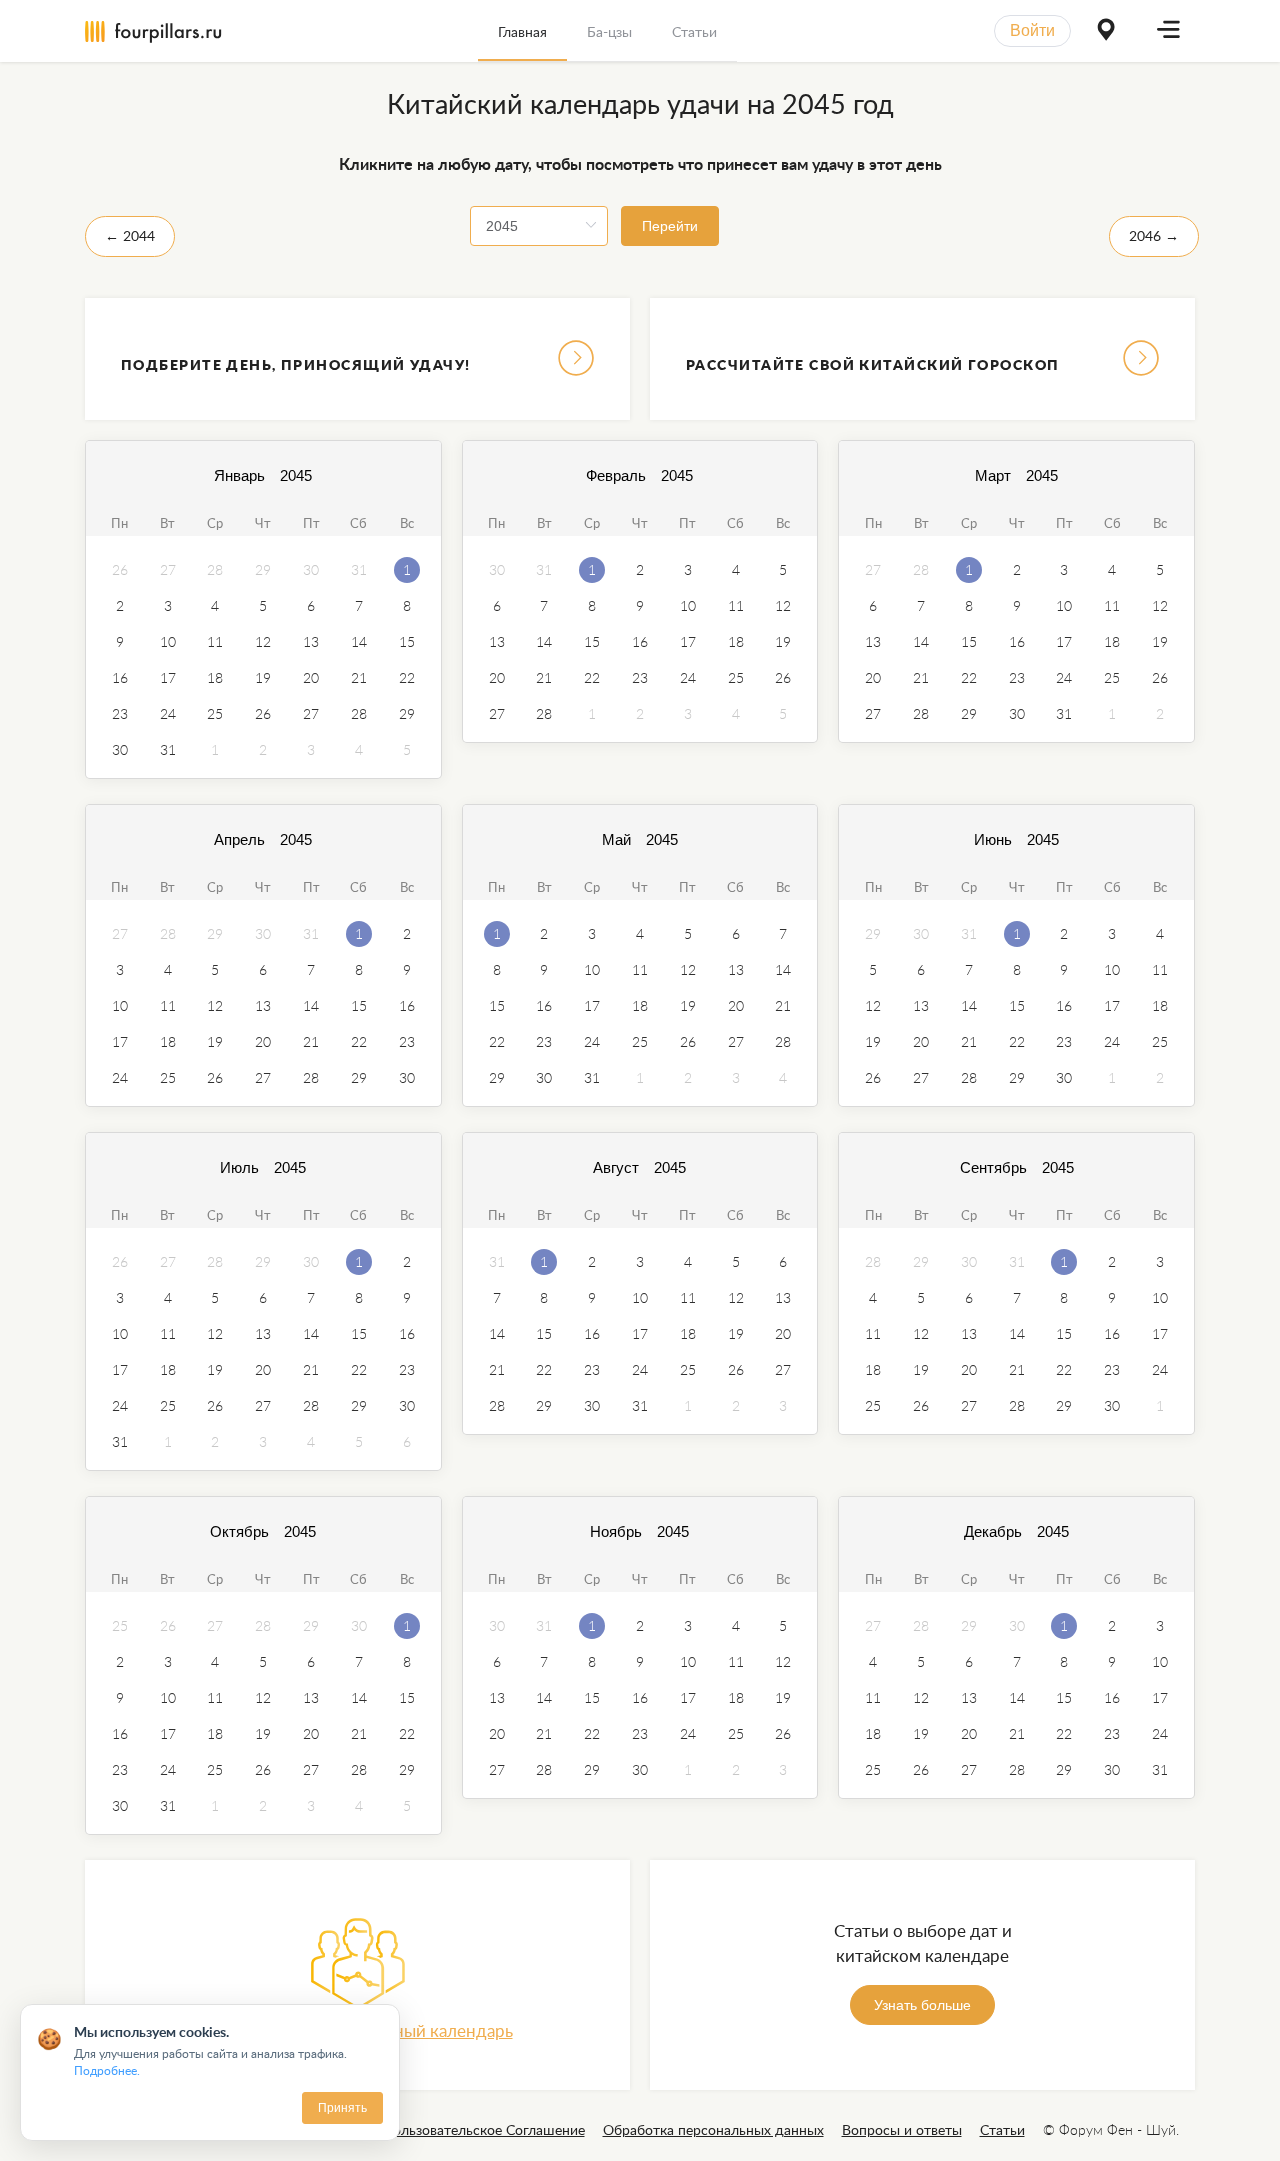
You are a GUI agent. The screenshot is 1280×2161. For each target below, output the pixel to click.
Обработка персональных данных (713, 2129)
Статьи (694, 31)
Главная (522, 31)
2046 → (1154, 235)
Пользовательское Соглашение (484, 2129)
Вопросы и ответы (902, 2129)
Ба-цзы (609, 31)
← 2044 (130, 235)
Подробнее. (107, 2070)
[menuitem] (522, 31)
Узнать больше (922, 2005)
